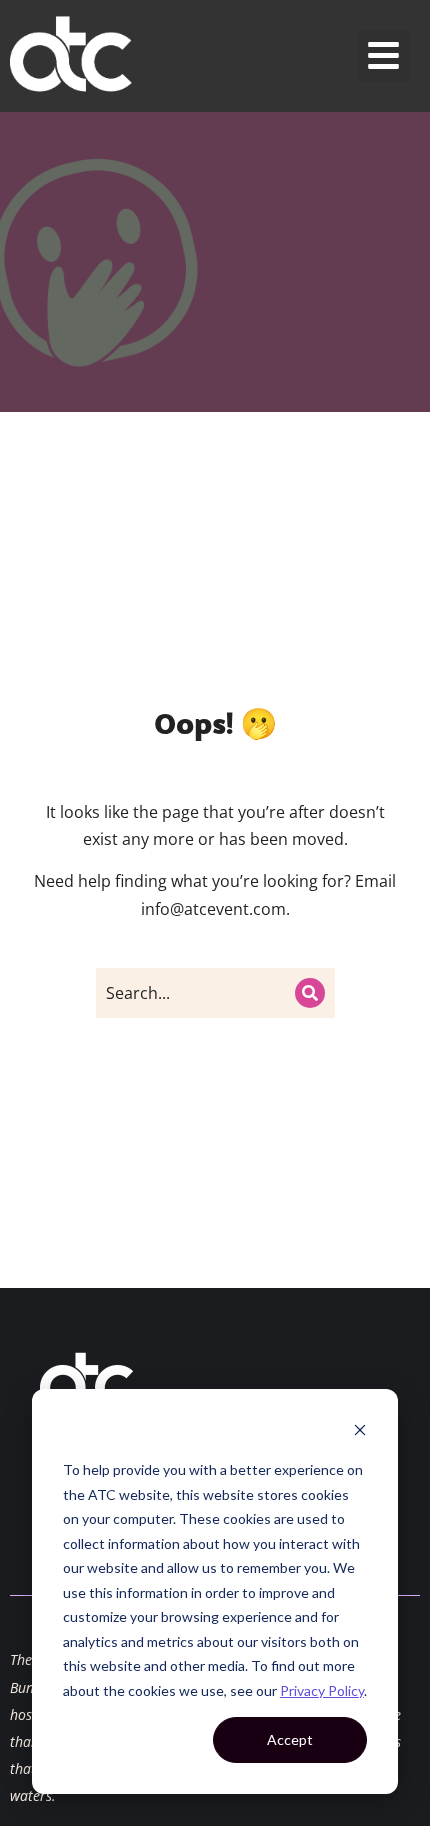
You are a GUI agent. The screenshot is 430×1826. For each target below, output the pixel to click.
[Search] (310, 993)
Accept (290, 1739)
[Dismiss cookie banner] (360, 1432)
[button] (384, 56)
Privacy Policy (322, 1690)
